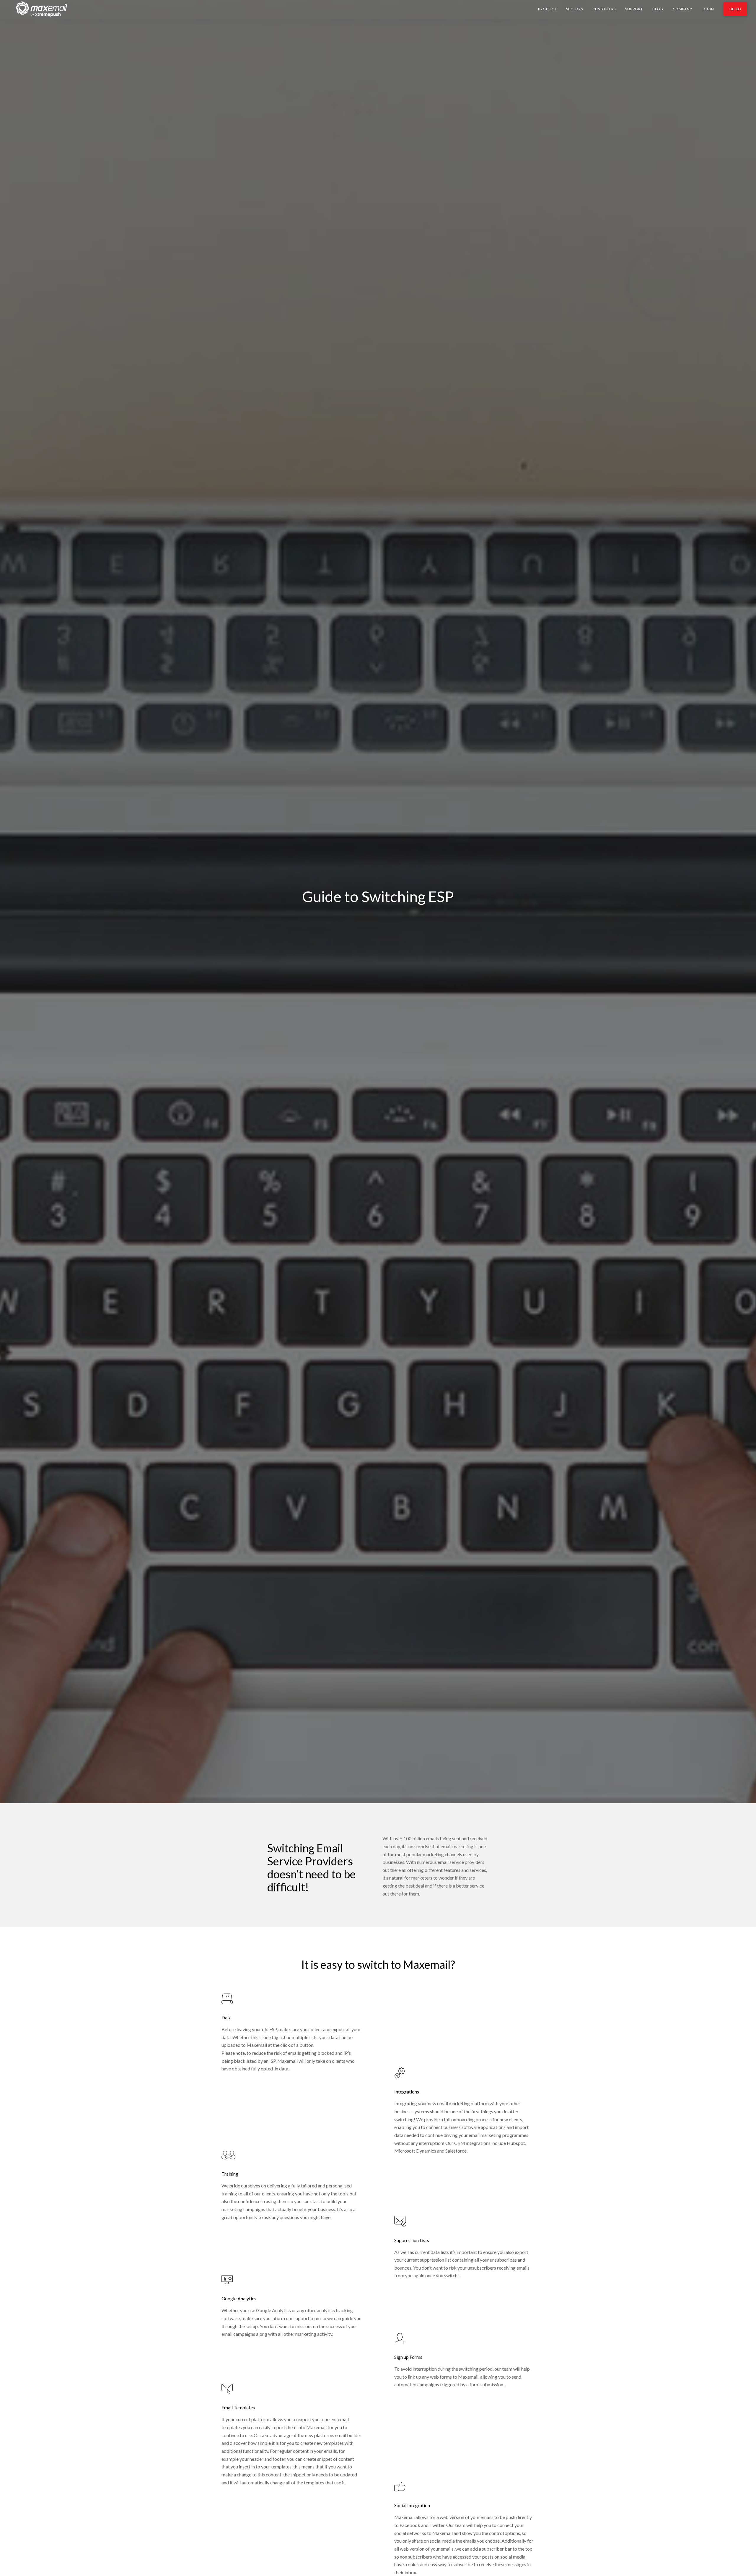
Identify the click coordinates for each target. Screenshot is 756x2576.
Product (547, 9)
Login (708, 9)
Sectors (575, 9)
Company (682, 9)
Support (634, 9)
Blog (658, 9)
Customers (604, 9)
